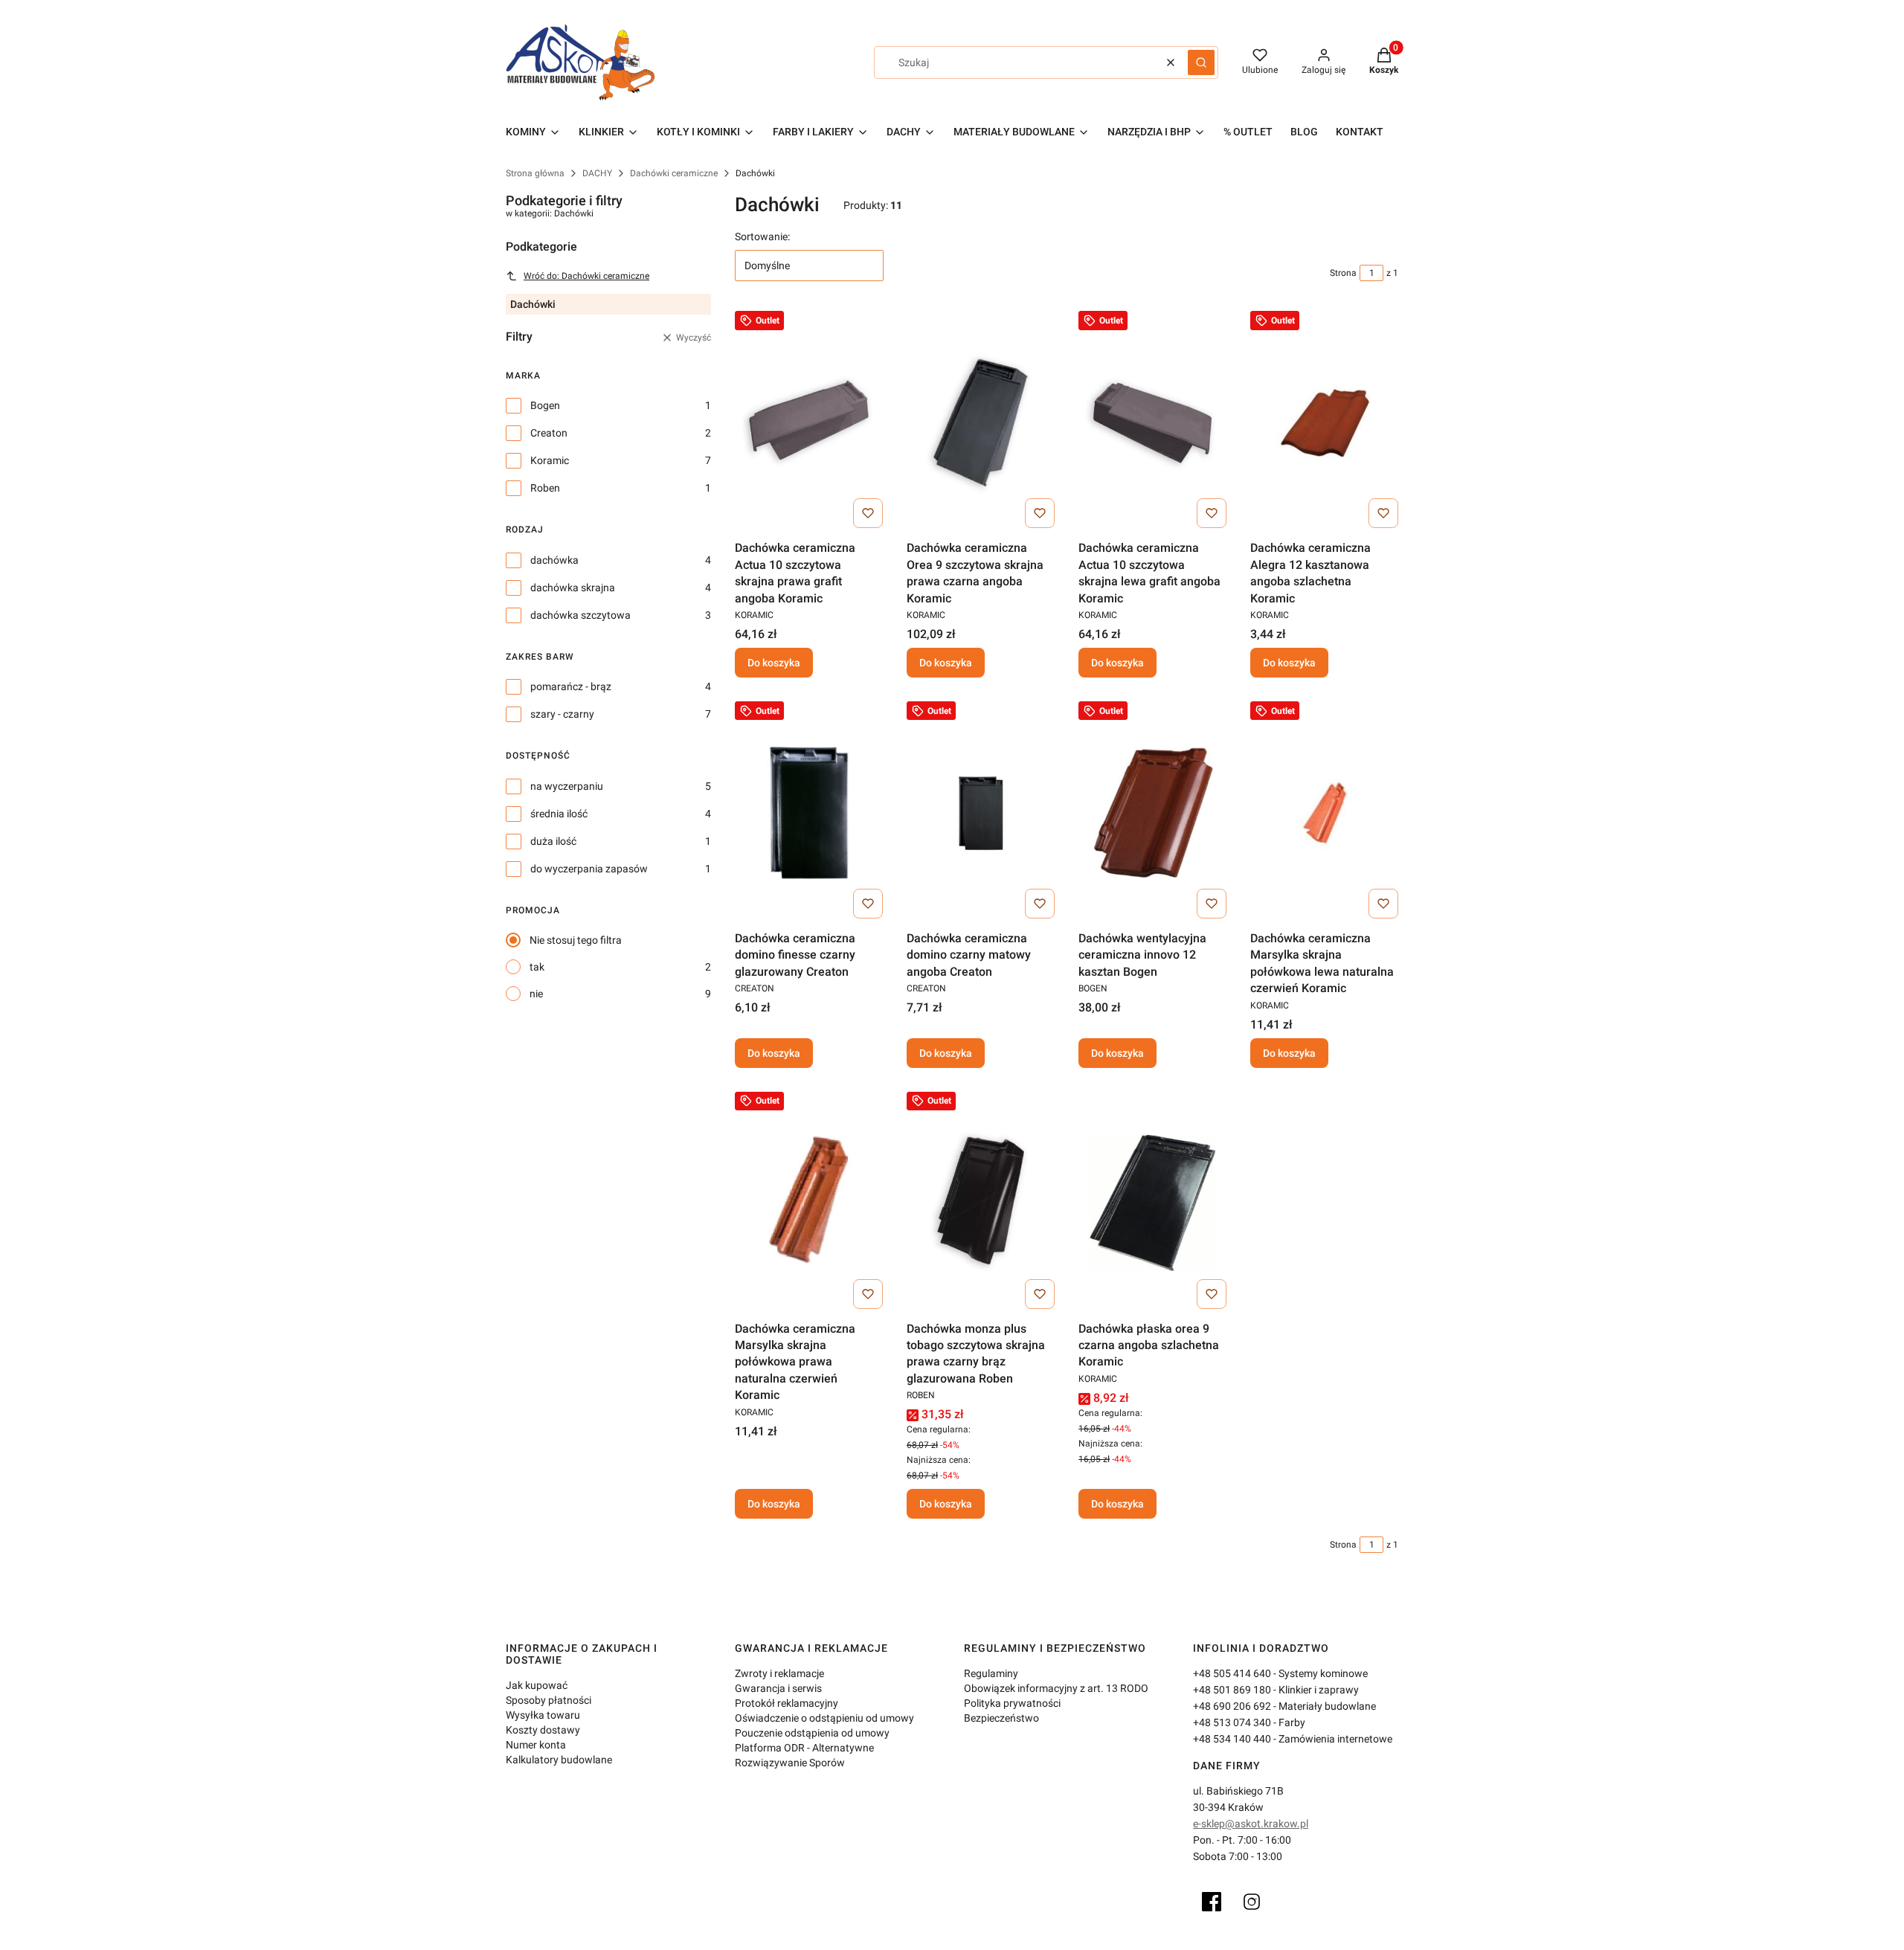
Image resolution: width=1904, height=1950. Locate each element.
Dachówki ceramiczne (674, 173)
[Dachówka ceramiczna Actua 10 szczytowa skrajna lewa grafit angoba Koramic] (1152, 422)
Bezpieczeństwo (1001, 1718)
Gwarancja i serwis (778, 1688)
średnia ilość (559, 814)
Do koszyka (774, 663)
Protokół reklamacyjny (787, 1703)
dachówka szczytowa (580, 615)
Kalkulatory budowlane (559, 1760)
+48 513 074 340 (1232, 1722)
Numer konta (536, 1745)
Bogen (545, 405)
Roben (545, 488)
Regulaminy (991, 1673)
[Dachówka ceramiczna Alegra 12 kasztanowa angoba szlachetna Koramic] (1324, 422)
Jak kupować (537, 1685)
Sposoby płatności (549, 1700)
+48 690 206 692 (1232, 1706)
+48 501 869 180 (1232, 1690)
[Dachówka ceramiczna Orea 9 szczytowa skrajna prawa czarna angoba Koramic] (981, 422)
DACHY (597, 173)
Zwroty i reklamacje (779, 1673)
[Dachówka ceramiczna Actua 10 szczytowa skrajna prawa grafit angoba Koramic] (809, 422)
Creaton (549, 433)
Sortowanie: (762, 236)
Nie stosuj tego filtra (576, 940)
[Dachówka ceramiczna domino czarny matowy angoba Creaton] (981, 813)
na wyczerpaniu (567, 786)
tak (537, 967)
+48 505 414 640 (1232, 1673)
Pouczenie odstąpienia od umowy (812, 1733)
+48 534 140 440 (1232, 1739)
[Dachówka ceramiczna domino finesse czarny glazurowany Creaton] (809, 813)
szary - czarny (562, 714)
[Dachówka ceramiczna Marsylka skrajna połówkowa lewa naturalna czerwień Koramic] (1324, 813)
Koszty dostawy (543, 1730)
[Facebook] (1212, 1902)
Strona (1343, 273)
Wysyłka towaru (543, 1715)
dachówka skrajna (573, 588)
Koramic (550, 460)
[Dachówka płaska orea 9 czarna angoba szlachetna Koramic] (1152, 1203)
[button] (1201, 62)
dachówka (554, 560)
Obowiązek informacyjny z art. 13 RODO (1056, 1688)
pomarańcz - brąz (571, 686)
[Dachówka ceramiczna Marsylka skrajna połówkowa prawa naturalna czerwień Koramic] (809, 1203)
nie (536, 994)
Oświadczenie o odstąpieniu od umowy (824, 1718)
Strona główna (535, 173)
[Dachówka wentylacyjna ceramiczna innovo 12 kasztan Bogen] (1152, 813)
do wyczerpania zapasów (589, 869)
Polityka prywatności (1012, 1703)
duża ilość (553, 841)
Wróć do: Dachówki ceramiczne (586, 276)
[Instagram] (1252, 1902)
